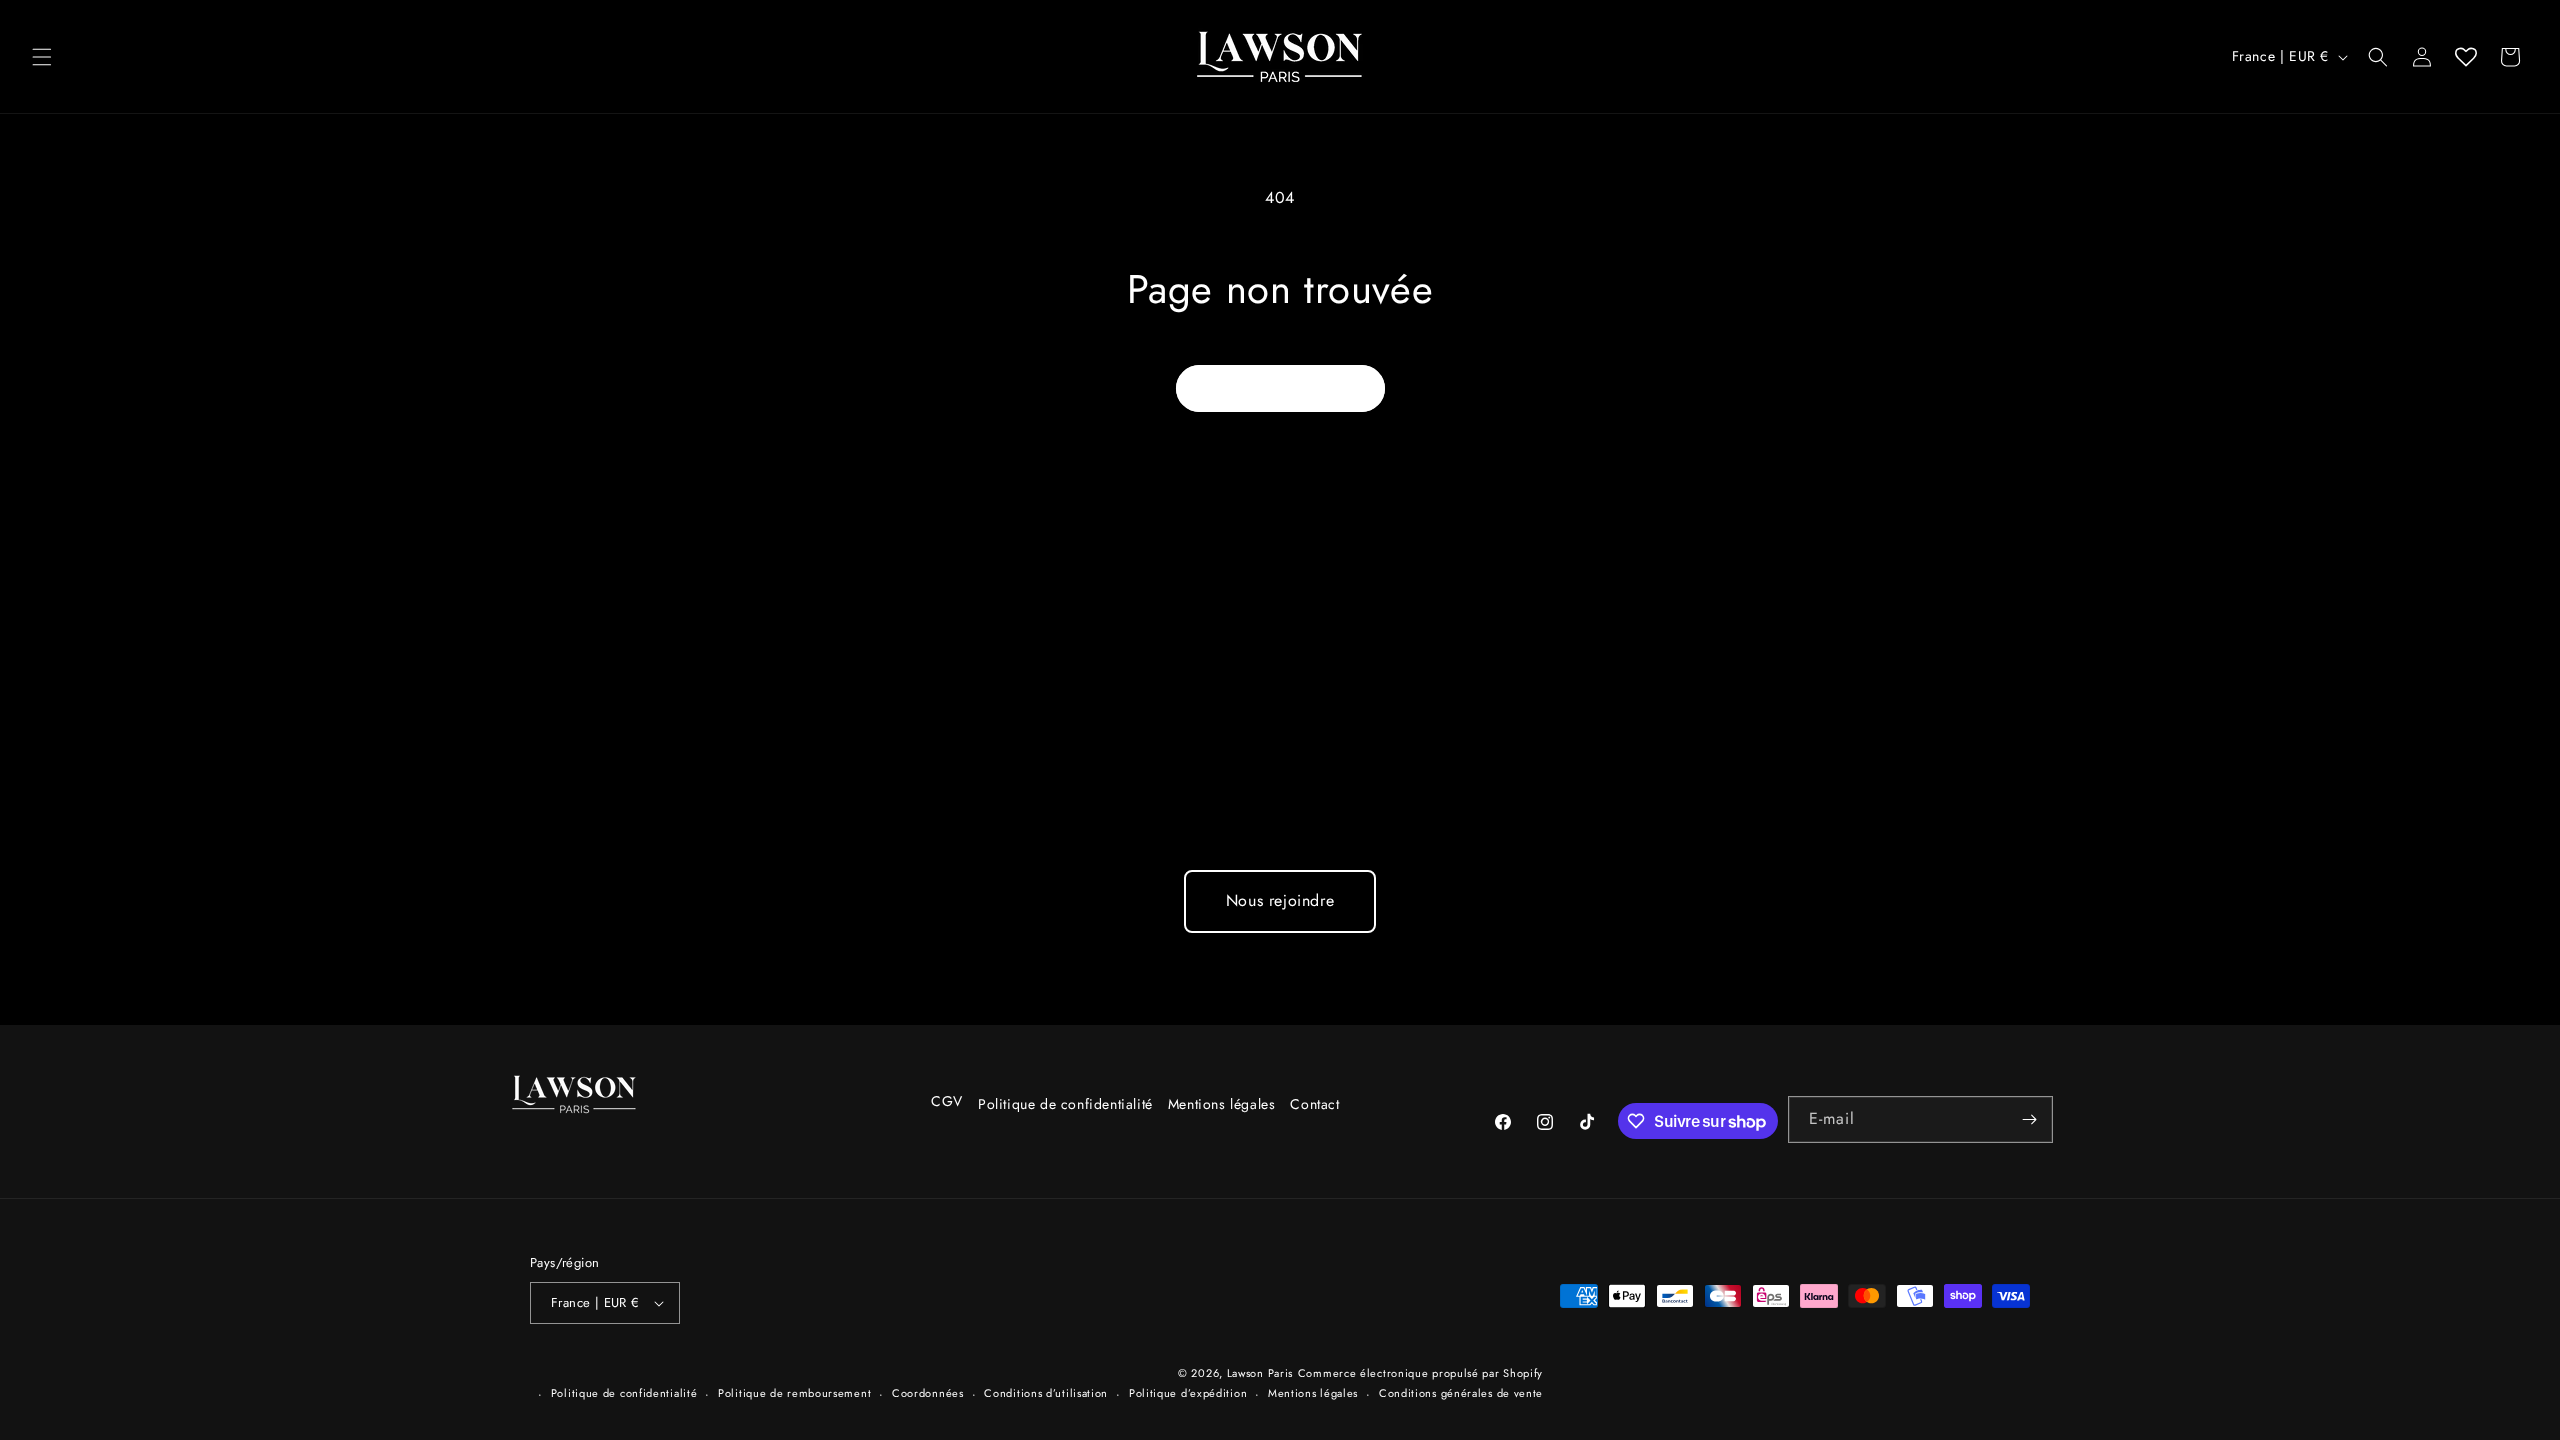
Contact (1314, 1104)
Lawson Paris (1260, 1373)
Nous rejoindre (1280, 900)
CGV (947, 1101)
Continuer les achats (1280, 388)
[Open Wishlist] (2466, 57)
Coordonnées (928, 1393)
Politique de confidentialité (1064, 1104)
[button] (42, 57)
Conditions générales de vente (1461, 1393)
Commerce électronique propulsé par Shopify (1420, 1373)
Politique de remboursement (794, 1393)
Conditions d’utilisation (1046, 1393)
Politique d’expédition (1188, 1393)
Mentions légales (1221, 1104)
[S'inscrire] (2030, 1119)
